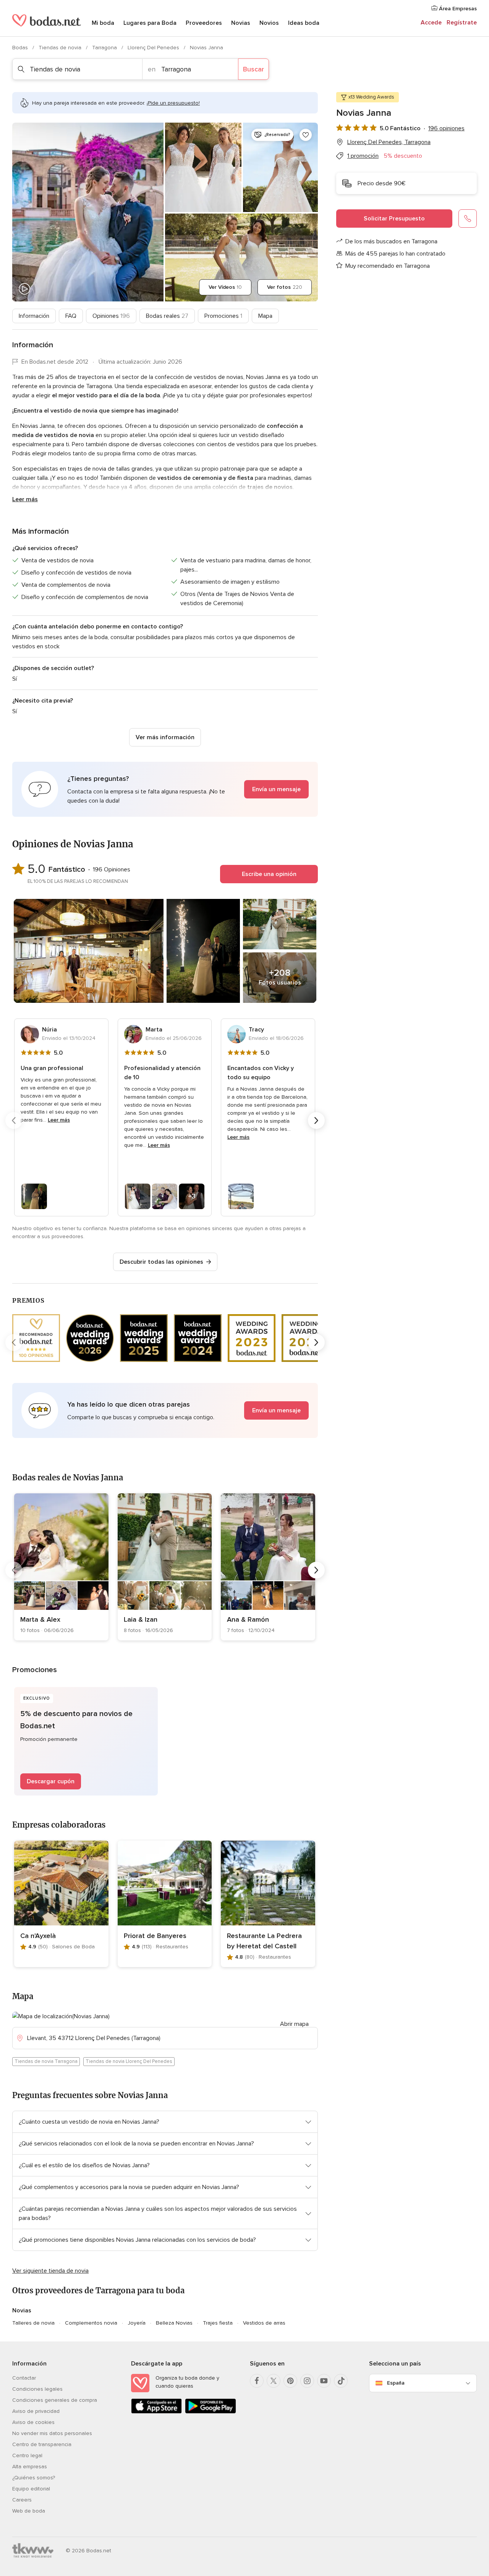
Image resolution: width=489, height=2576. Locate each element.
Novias (241, 23)
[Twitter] (274, 2381)
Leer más (25, 499)
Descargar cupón (51, 1781)
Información (34, 316)
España (396, 2383)
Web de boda (29, 2511)
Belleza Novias (174, 2323)
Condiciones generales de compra (55, 2400)
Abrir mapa (294, 2024)
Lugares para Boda (150, 23)
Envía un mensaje (276, 789)
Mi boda (103, 23)
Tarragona (105, 48)
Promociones (223, 316)
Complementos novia (91, 2323)
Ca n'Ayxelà (38, 1936)
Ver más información (165, 737)
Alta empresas (30, 2467)
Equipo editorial (31, 2489)
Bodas (21, 48)
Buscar (253, 69)
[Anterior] (14, 1120)
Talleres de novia (33, 2323)
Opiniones (111, 316)
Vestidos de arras (264, 2323)
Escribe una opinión (269, 874)
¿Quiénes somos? (34, 2478)
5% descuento (403, 156)
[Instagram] (307, 2381)
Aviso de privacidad (36, 2411)
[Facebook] (257, 2381)
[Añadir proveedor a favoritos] (306, 135)
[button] (165, 789)
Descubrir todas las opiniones (161, 1262)
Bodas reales (167, 316)
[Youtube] (324, 2381)
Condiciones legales (37, 2389)
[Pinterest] (290, 2381)
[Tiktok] (341, 2381)
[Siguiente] (316, 1120)
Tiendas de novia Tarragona (46, 2061)
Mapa (265, 316)
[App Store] (156, 2412)
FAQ (71, 316)
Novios (269, 23)
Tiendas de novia (61, 48)
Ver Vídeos (225, 287)
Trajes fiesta (218, 2323)
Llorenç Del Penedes (154, 48)
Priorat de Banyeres (155, 1936)
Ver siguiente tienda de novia (50, 2271)
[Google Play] (210, 2412)
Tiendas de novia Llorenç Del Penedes (129, 2061)
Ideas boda (304, 23)
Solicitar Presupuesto (394, 219)
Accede (431, 23)
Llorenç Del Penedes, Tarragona (389, 142)
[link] (61, 1567)
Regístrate (462, 23)
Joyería (137, 2323)
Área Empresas (457, 9)
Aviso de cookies (33, 2422)
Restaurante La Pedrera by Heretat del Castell (264, 1941)
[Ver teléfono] (468, 219)
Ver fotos (285, 287)
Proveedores (204, 23)
